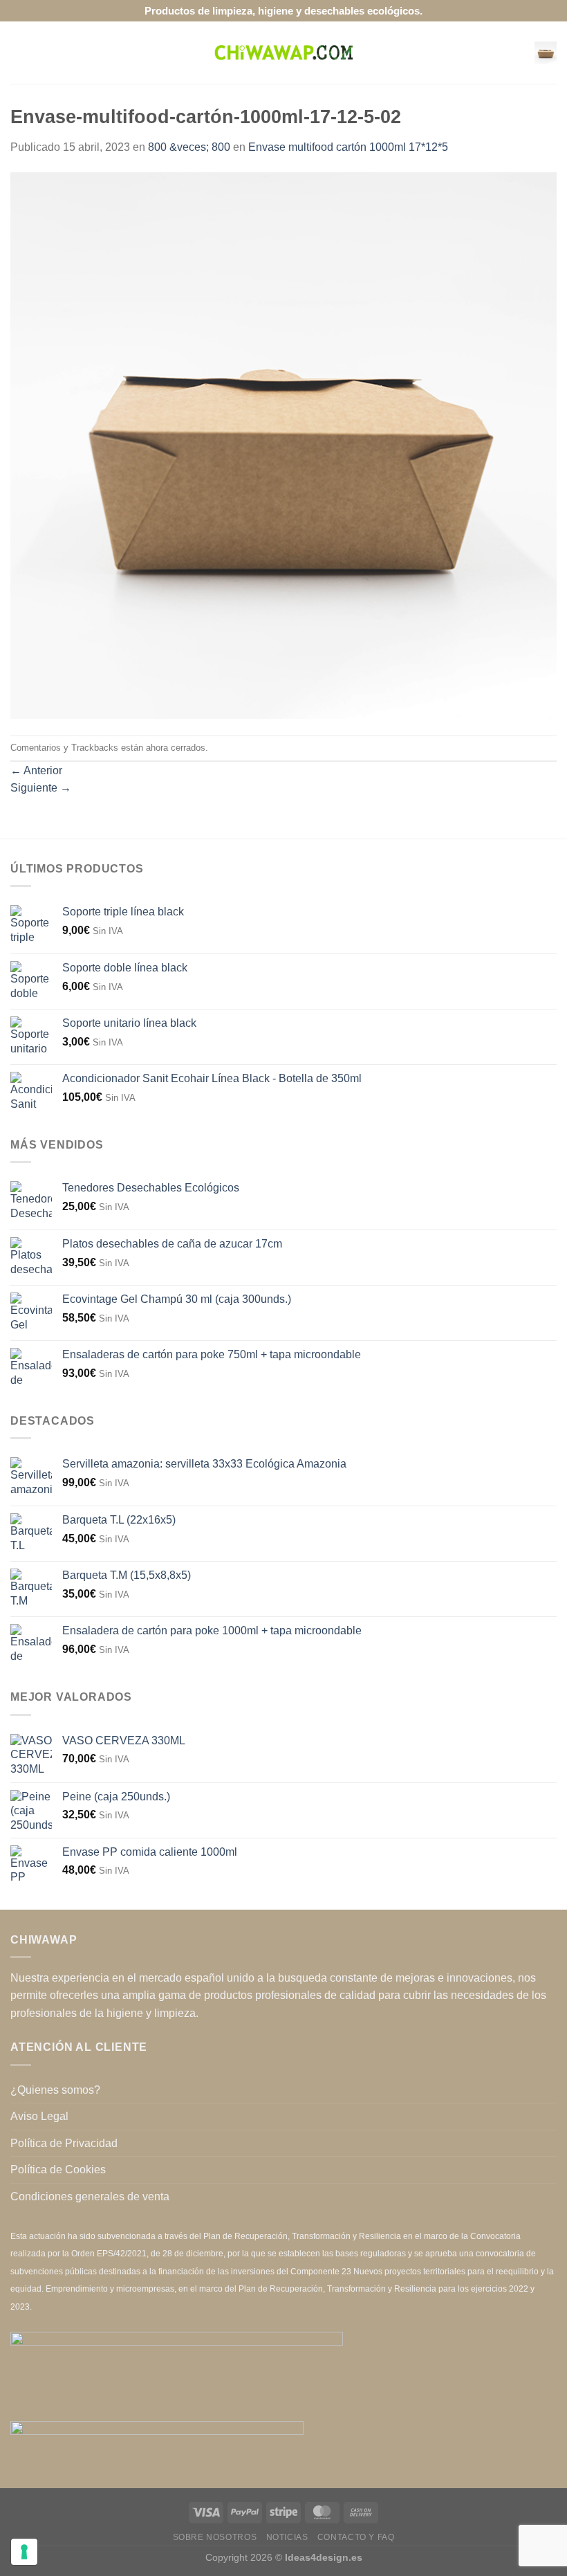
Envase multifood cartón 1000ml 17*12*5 (348, 147)
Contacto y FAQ (356, 2537)
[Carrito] (546, 53)
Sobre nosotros (215, 2537)
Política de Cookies (58, 2169)
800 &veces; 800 (189, 147)
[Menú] (19, 52)
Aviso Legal (39, 2116)
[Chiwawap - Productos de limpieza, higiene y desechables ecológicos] (283, 53)
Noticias (287, 2537)
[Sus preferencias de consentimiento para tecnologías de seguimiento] (24, 2552)
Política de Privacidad (64, 2143)
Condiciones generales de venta (90, 2196)
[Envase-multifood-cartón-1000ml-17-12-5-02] (283, 445)
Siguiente (41, 788)
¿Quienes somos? (55, 2090)
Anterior (36, 770)
